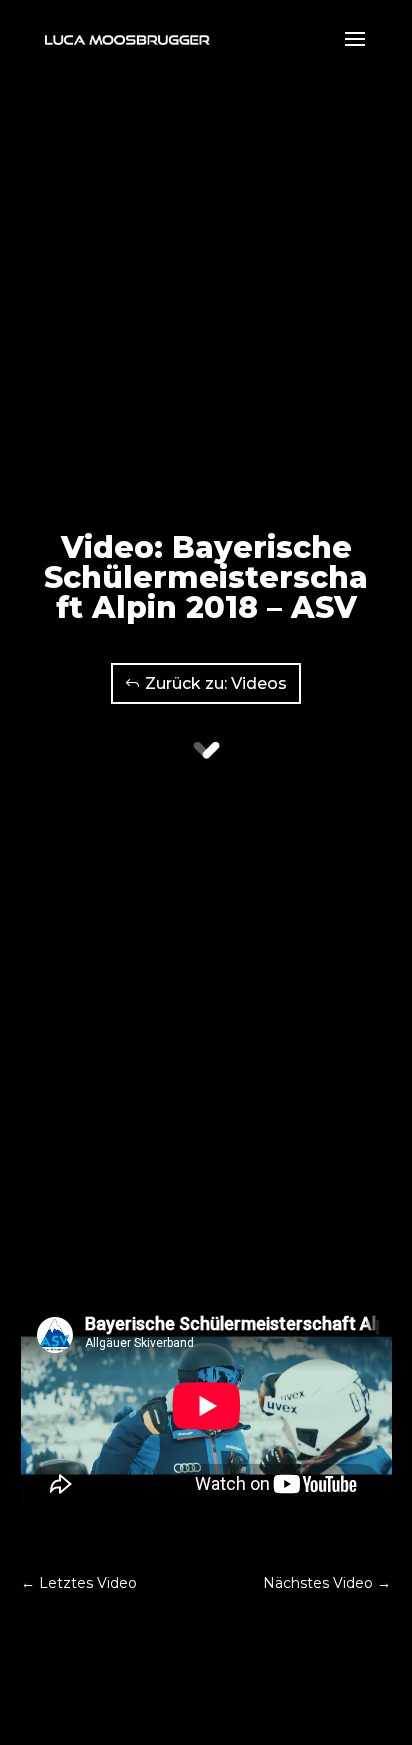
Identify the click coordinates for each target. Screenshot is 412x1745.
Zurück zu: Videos (216, 683)
